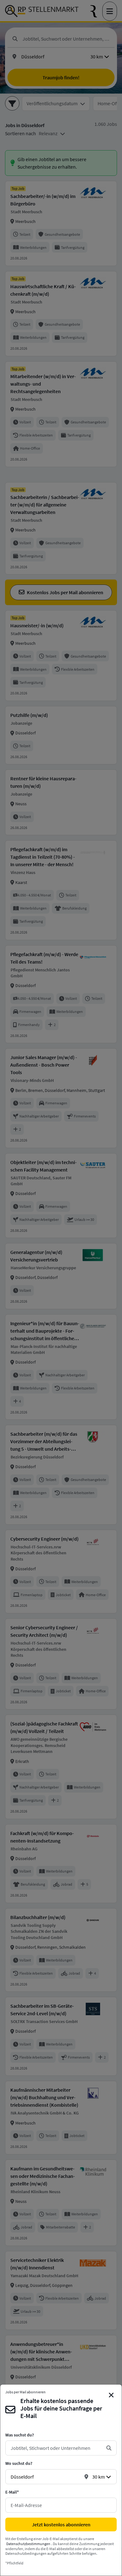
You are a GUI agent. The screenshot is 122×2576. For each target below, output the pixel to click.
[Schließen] (111, 2395)
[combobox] (56, 2448)
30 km (99, 2477)
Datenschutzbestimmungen (28, 2544)
